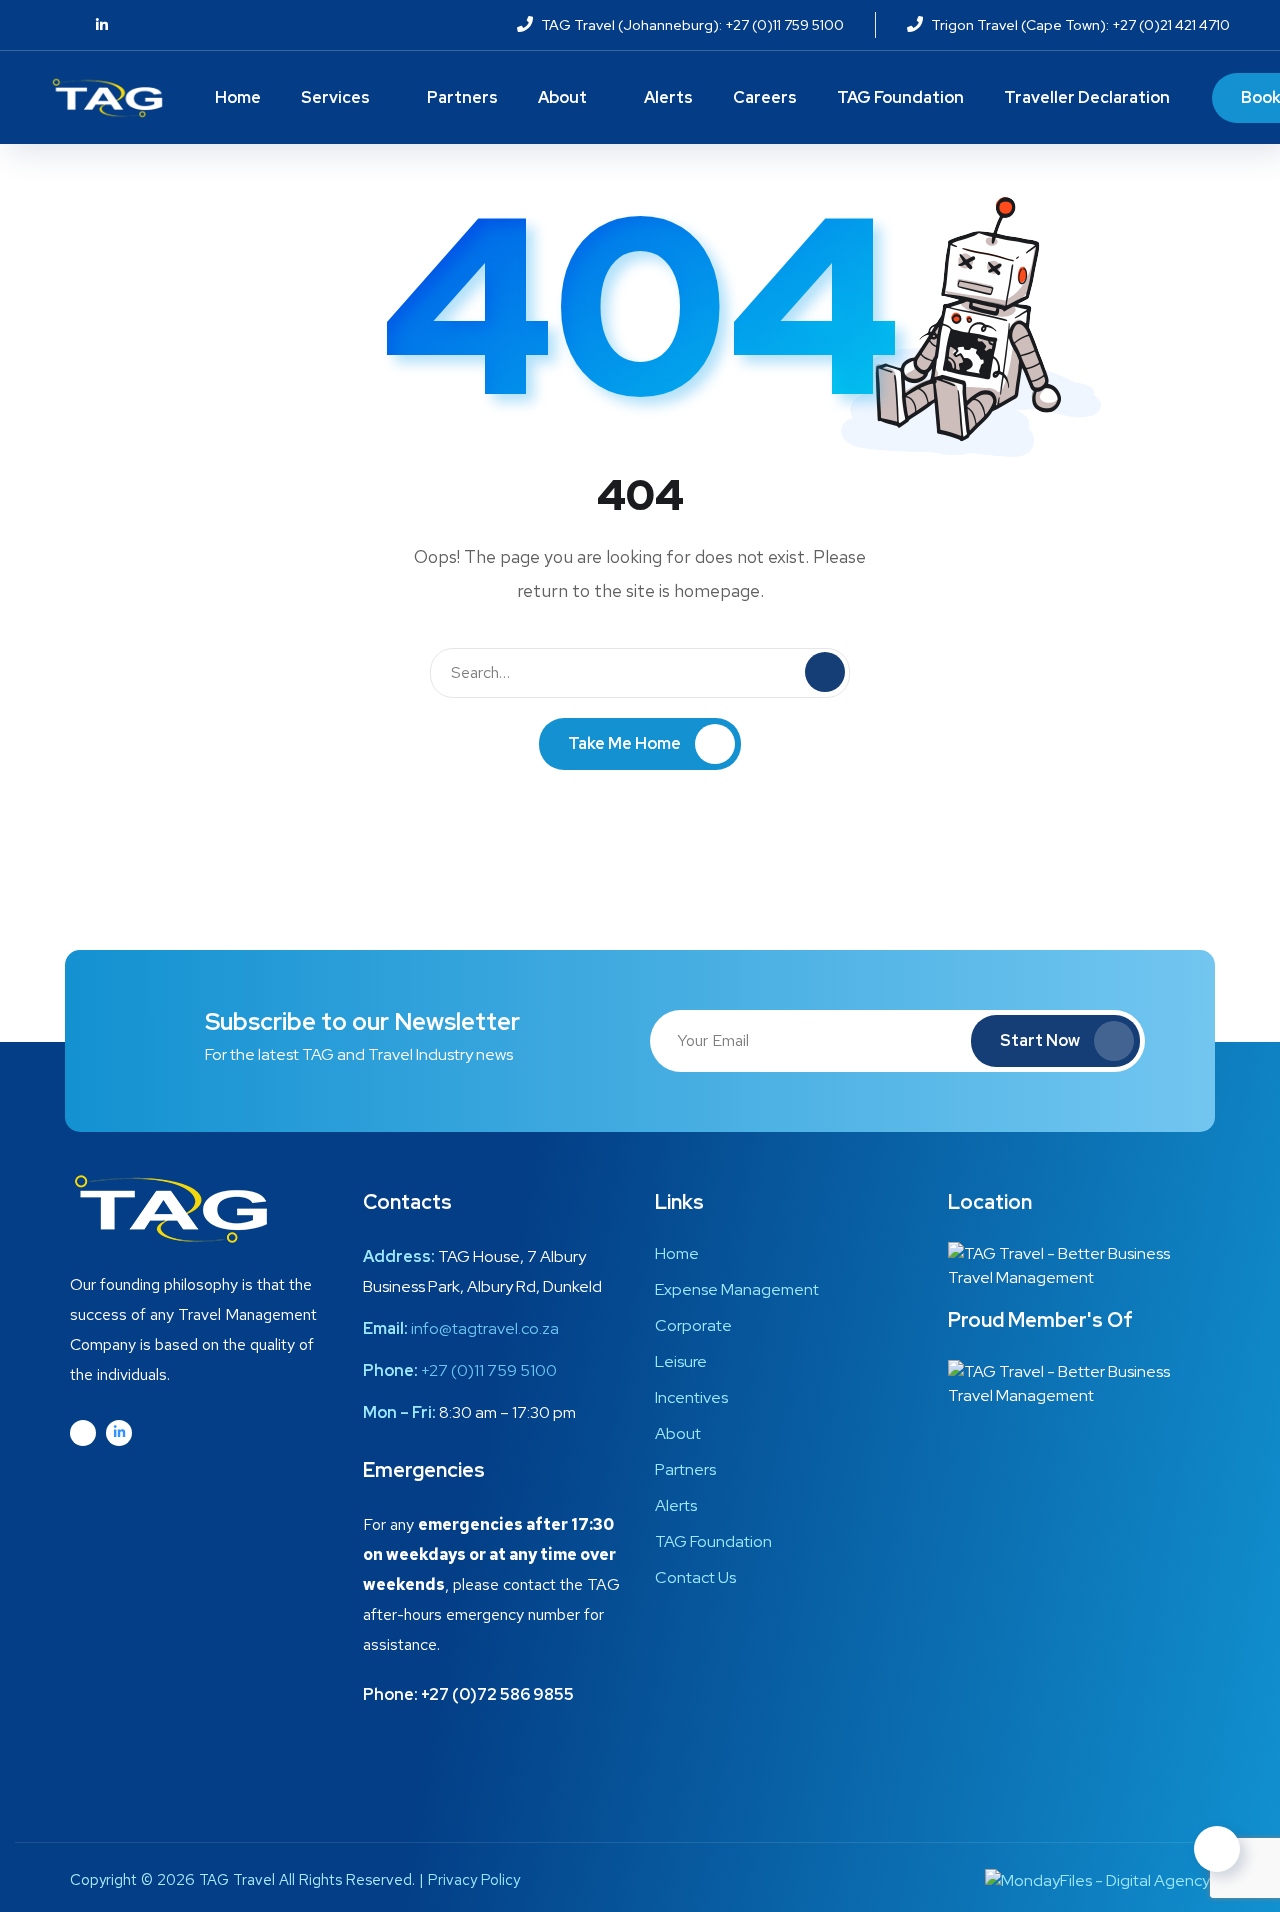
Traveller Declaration (1087, 97)
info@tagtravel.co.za (485, 1328)
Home (238, 97)
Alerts (668, 97)
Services (335, 97)
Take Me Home (624, 743)
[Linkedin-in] (119, 1433)
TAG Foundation (900, 97)
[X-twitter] (83, 1433)
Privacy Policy (474, 1880)
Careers (765, 97)
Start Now (1040, 1040)
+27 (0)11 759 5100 (489, 1370)
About (562, 97)
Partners (462, 97)
